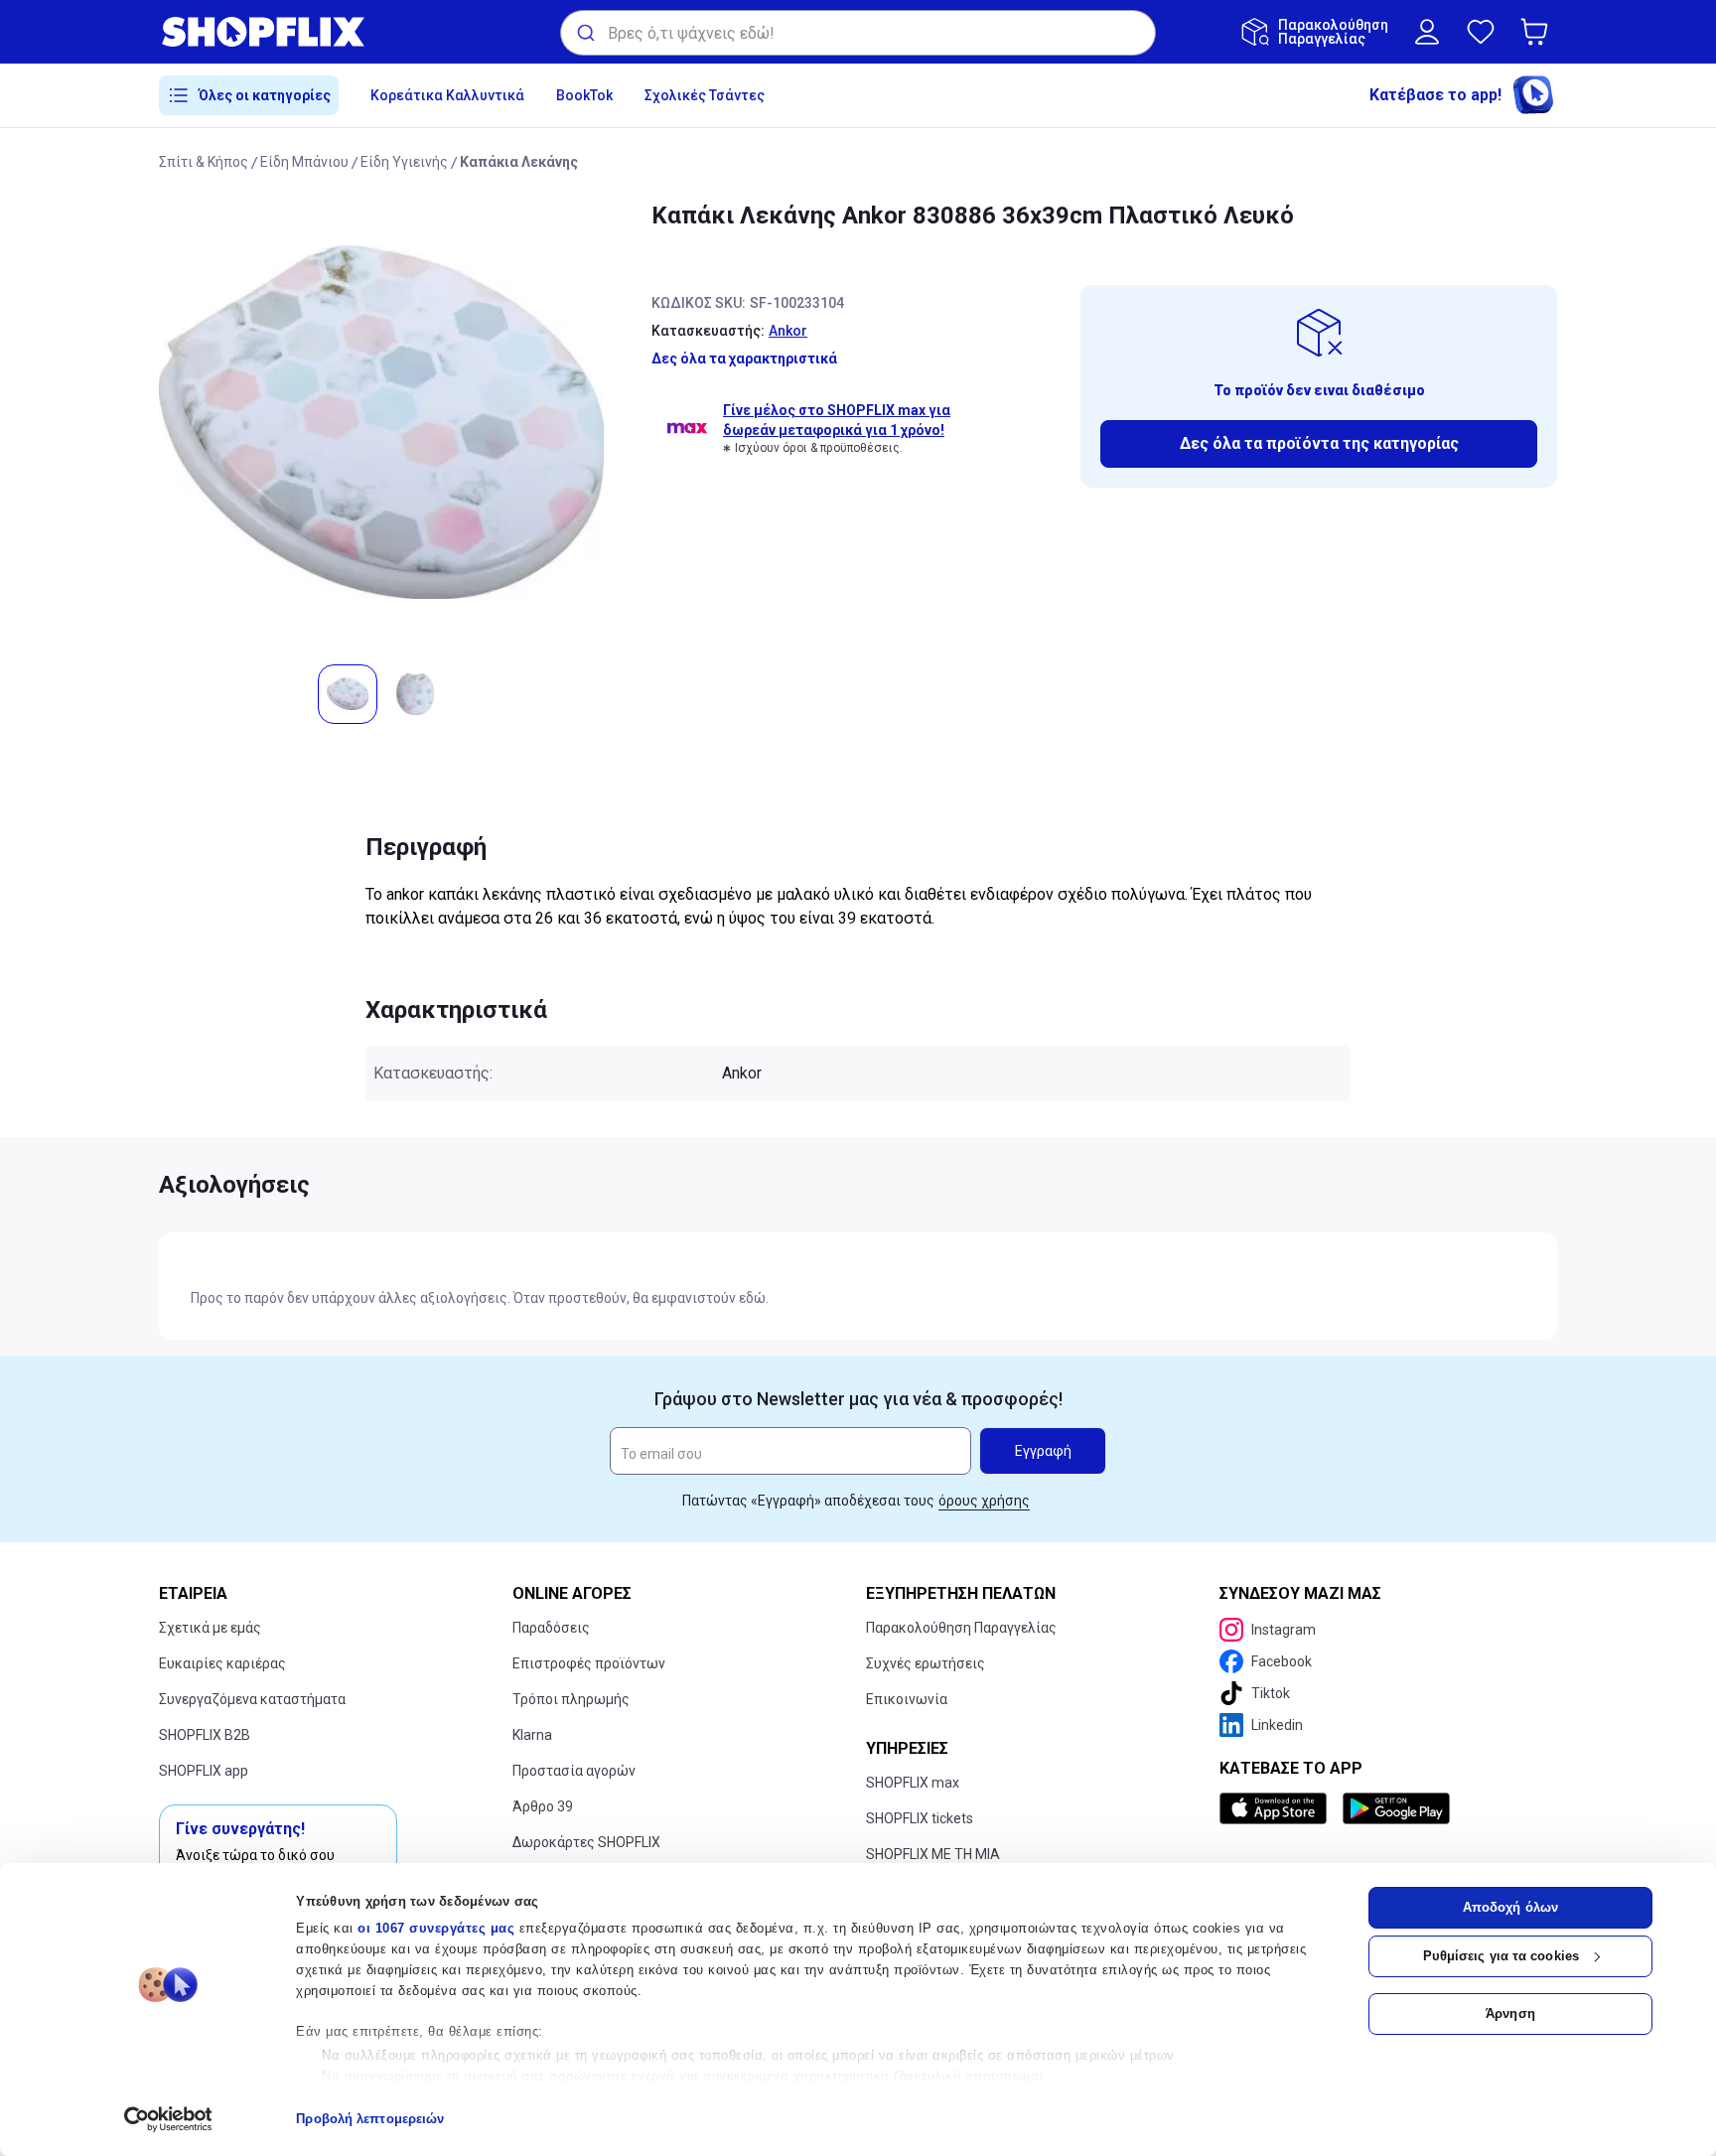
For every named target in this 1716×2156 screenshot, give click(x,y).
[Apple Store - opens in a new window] (1277, 1808)
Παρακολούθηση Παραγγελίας (961, 1628)
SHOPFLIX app (204, 1771)
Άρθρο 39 (543, 1806)
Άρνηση (1510, 2013)
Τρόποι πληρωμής (571, 1699)
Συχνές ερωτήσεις (926, 1663)
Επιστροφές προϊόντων (589, 1663)
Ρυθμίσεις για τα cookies (1501, 1956)
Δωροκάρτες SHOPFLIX (586, 1842)
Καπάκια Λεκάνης (519, 162)
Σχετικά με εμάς (210, 1628)
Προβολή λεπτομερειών (370, 2119)
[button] (1538, 32)
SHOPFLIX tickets (920, 1818)
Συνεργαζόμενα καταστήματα (252, 1699)
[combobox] (858, 33)
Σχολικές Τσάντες (705, 95)
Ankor (788, 331)
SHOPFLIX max (913, 1783)
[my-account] (1427, 32)
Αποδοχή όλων (1510, 1907)
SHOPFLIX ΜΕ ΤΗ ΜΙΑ (933, 1854)
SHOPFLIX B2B (205, 1735)
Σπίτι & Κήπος (204, 162)
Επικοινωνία (907, 1699)
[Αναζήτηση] (584, 33)
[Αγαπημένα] (1481, 32)
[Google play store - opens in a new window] (1396, 1808)
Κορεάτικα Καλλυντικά (447, 95)
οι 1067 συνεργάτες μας (436, 1928)
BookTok (584, 95)
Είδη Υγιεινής (404, 162)
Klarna (532, 1735)
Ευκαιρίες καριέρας (222, 1663)
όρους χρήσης (984, 1501)
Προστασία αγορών (574, 1771)
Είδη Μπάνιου (304, 162)
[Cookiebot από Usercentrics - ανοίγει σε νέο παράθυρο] (168, 2119)
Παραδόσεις (551, 1628)
